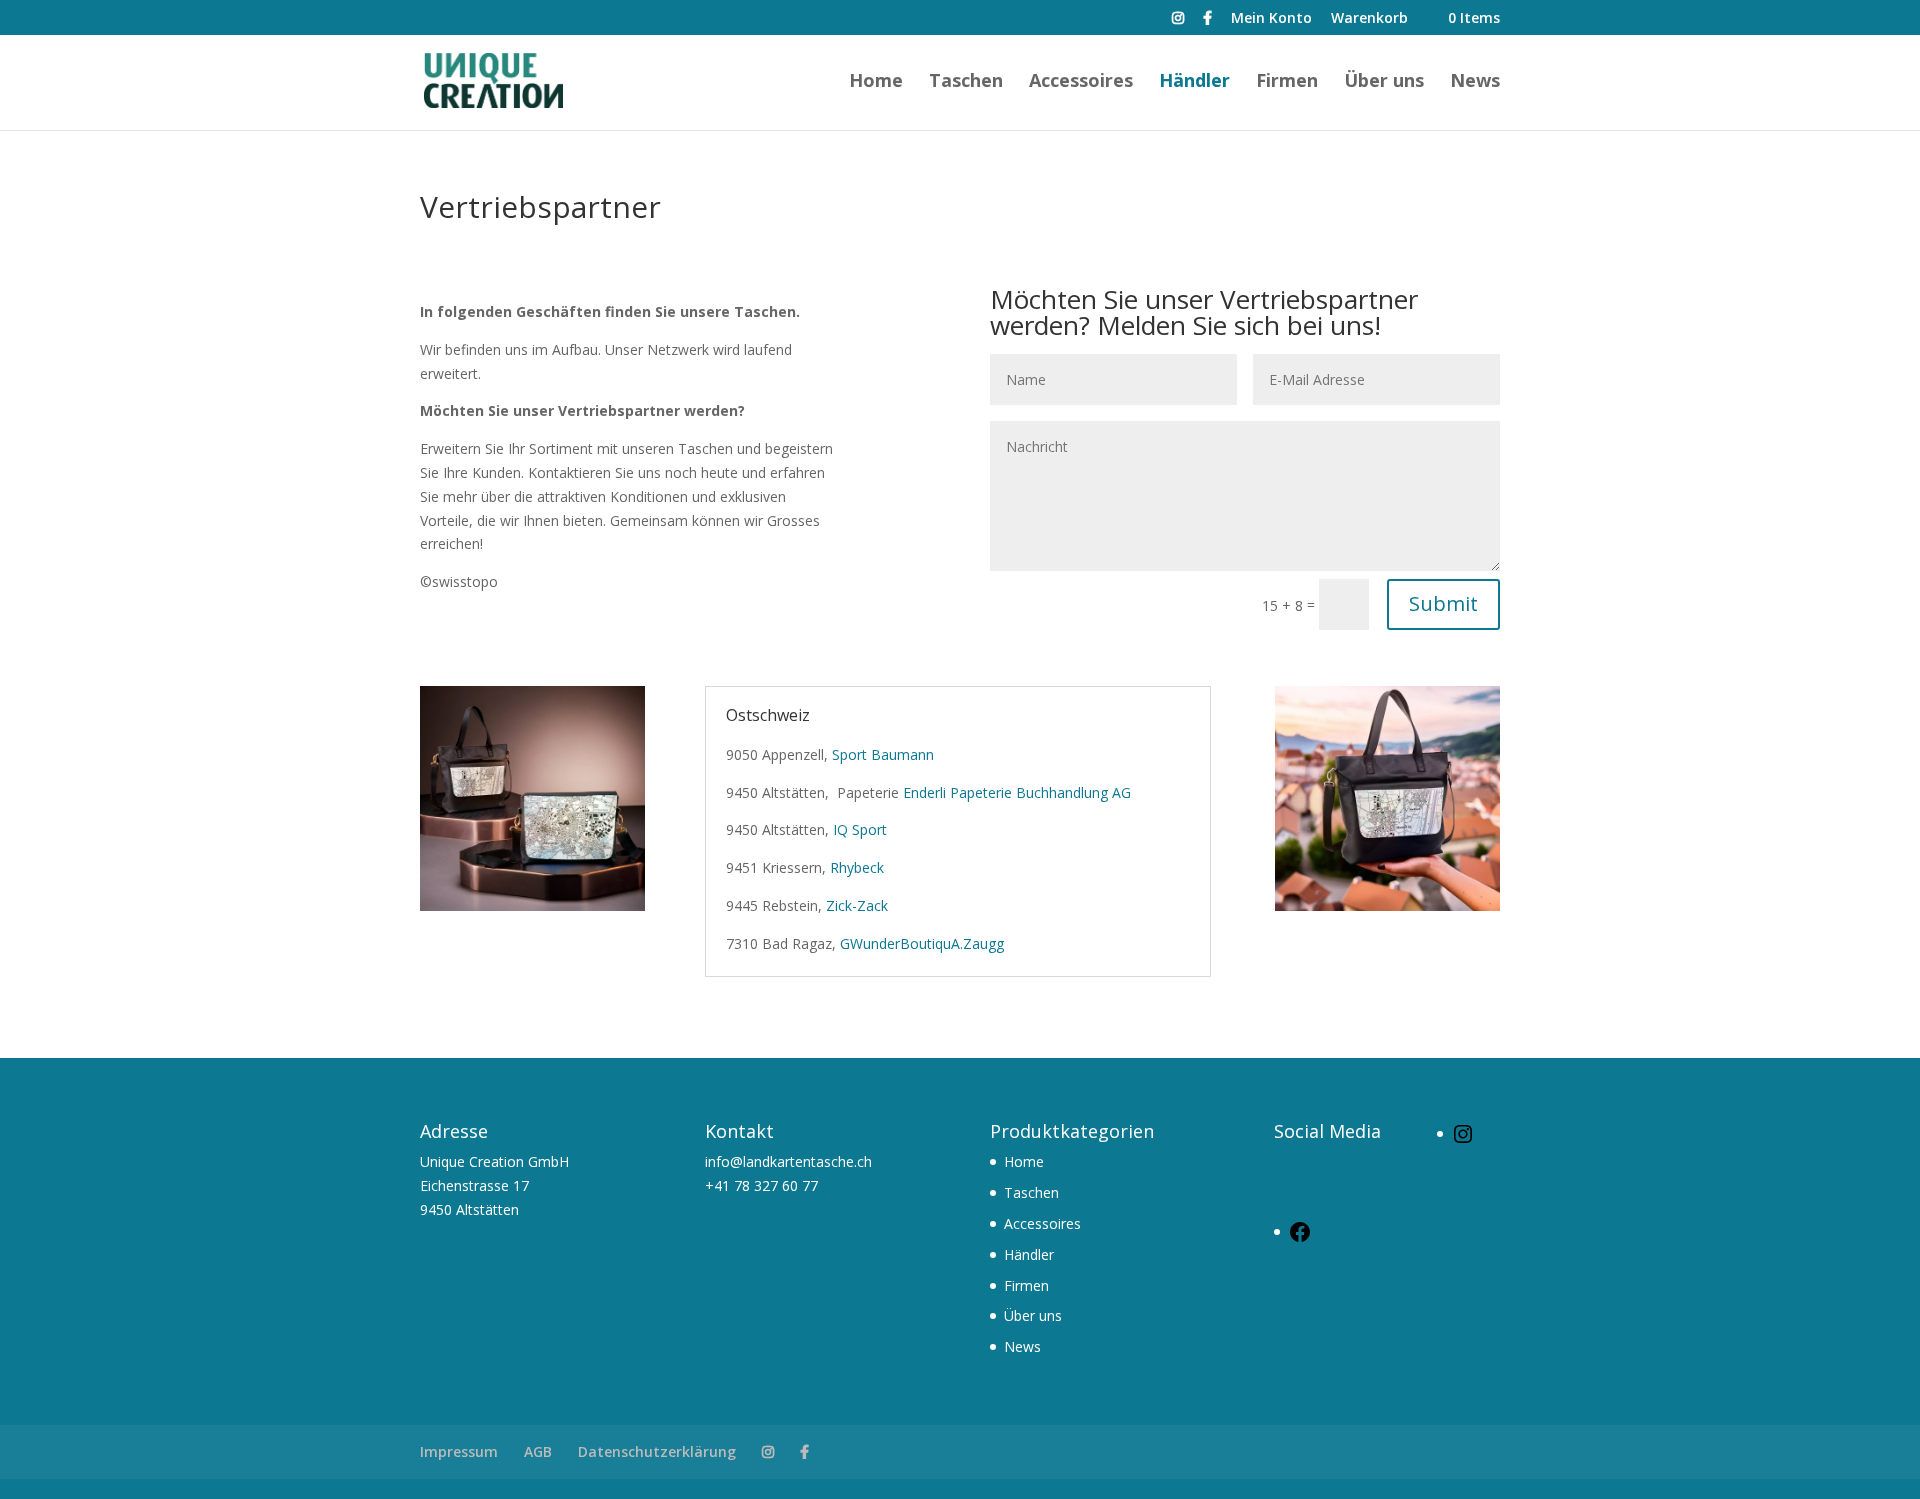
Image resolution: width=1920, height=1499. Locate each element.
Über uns (1384, 82)
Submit (1443, 603)
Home (876, 82)
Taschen (966, 82)
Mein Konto (1271, 19)
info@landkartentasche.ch (788, 1161)
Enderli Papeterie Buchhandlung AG (1017, 792)
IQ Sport (860, 829)
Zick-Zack (857, 905)
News (1475, 82)
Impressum (459, 1451)
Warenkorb (1369, 19)
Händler (1194, 82)
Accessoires (1081, 82)
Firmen (1287, 82)
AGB (538, 1451)
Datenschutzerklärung (657, 1451)
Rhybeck (857, 867)
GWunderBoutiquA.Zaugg (922, 943)
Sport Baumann (883, 754)
